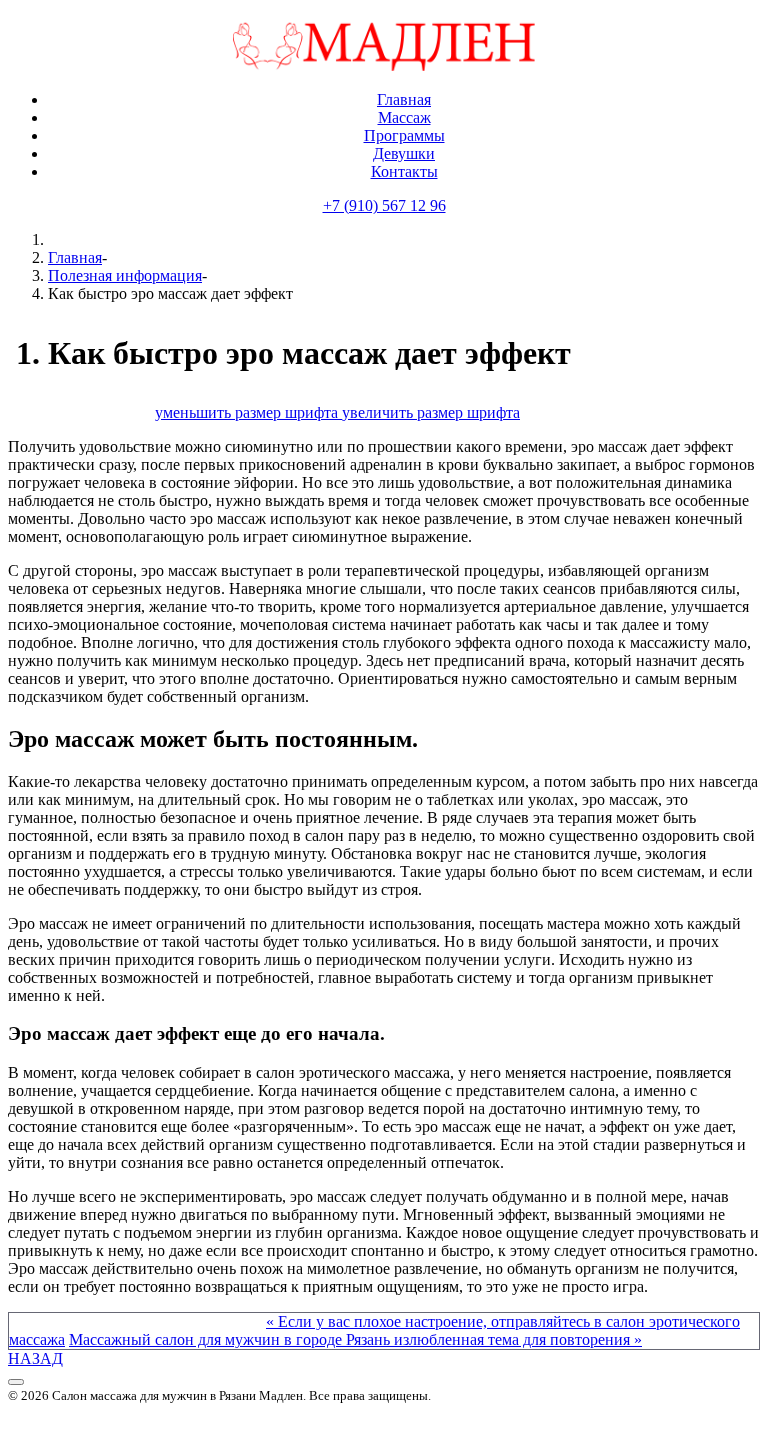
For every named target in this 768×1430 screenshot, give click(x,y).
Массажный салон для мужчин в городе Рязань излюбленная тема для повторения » (355, 1339)
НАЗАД (35, 1358)
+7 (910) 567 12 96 (384, 205)
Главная (75, 257)
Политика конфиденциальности (117, 1412)
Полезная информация (125, 275)
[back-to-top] (16, 1382)
